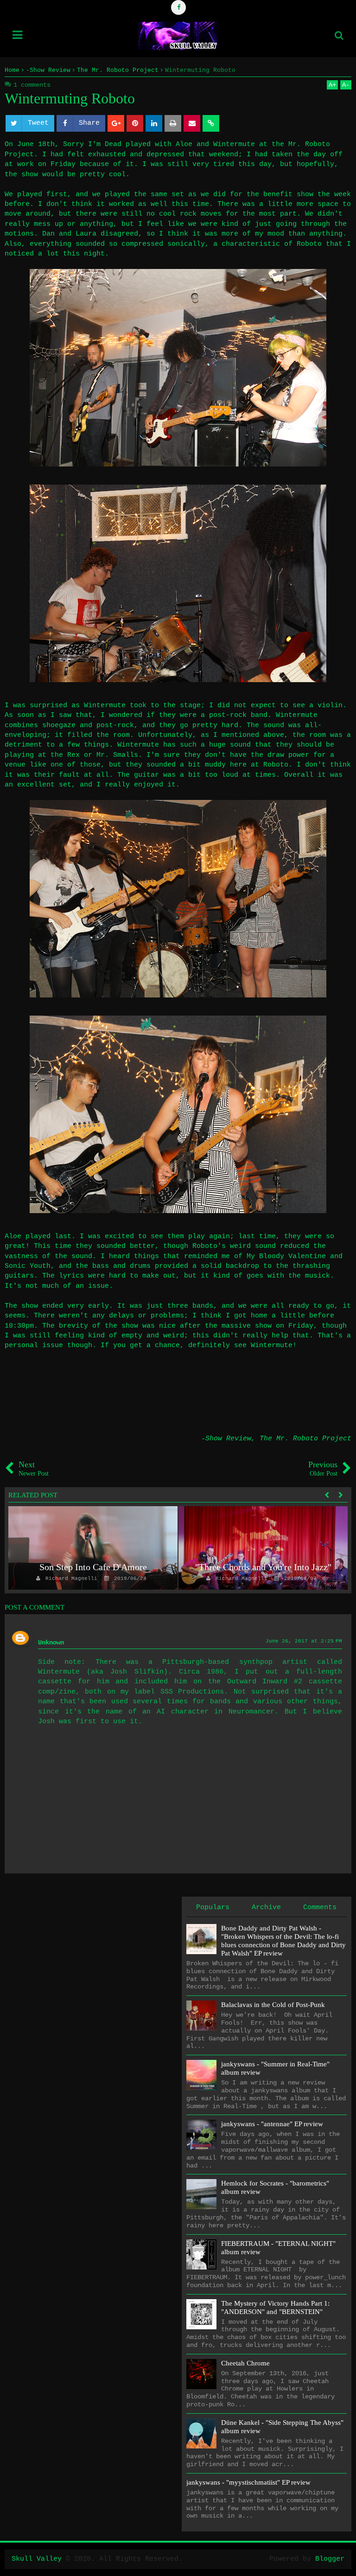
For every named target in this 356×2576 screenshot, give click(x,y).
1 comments (32, 85)
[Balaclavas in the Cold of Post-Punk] (201, 2016)
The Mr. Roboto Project (305, 1439)
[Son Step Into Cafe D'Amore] (93, 1548)
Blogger (330, 2559)
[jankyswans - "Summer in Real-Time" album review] (201, 2075)
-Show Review (226, 1439)
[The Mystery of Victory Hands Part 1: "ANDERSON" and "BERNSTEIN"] (201, 2314)
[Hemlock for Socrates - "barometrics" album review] (201, 2194)
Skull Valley (37, 2559)
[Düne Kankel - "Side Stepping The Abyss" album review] (201, 2433)
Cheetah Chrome (245, 2363)
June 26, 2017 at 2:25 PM (304, 1641)
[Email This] (192, 123)
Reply (32, 1711)
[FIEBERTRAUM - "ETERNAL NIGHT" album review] (201, 2254)
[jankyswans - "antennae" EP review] (201, 2135)
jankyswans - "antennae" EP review (272, 2124)
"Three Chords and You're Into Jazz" (263, 1567)
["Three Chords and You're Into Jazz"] (263, 1548)
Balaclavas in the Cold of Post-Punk (273, 2005)
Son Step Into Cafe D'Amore (93, 1567)
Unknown (51, 1643)
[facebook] (178, 7)
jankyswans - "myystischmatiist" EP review (248, 2482)
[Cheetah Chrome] (201, 2374)
